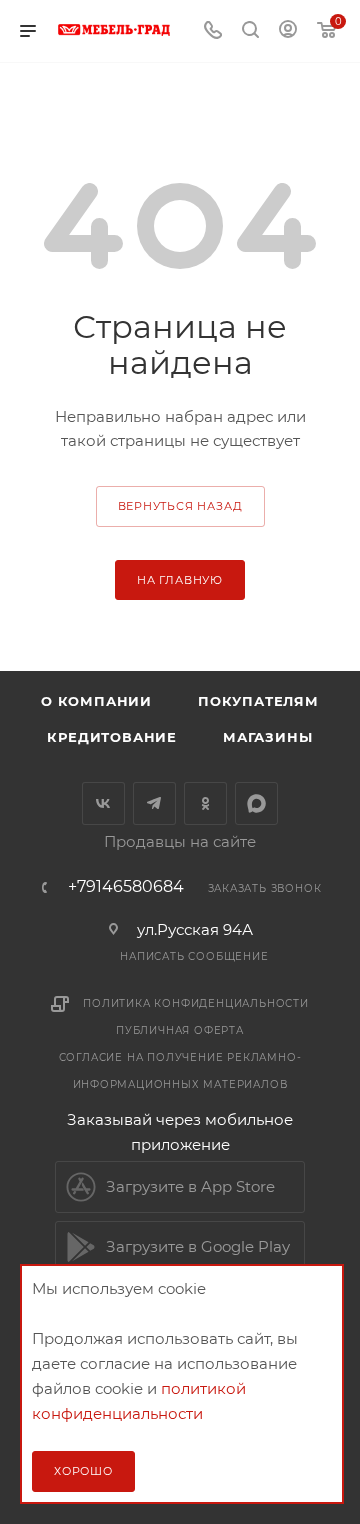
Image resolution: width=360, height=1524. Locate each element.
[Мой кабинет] (288, 31)
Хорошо (83, 1471)
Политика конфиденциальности (196, 1003)
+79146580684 (126, 887)
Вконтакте (103, 803)
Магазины (267, 737)
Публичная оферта (180, 1030)
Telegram (154, 803)
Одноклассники (205, 803)
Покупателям (258, 701)
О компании (96, 701)
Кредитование (112, 737)
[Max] (256, 803)
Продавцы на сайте (180, 841)
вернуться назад (180, 506)
